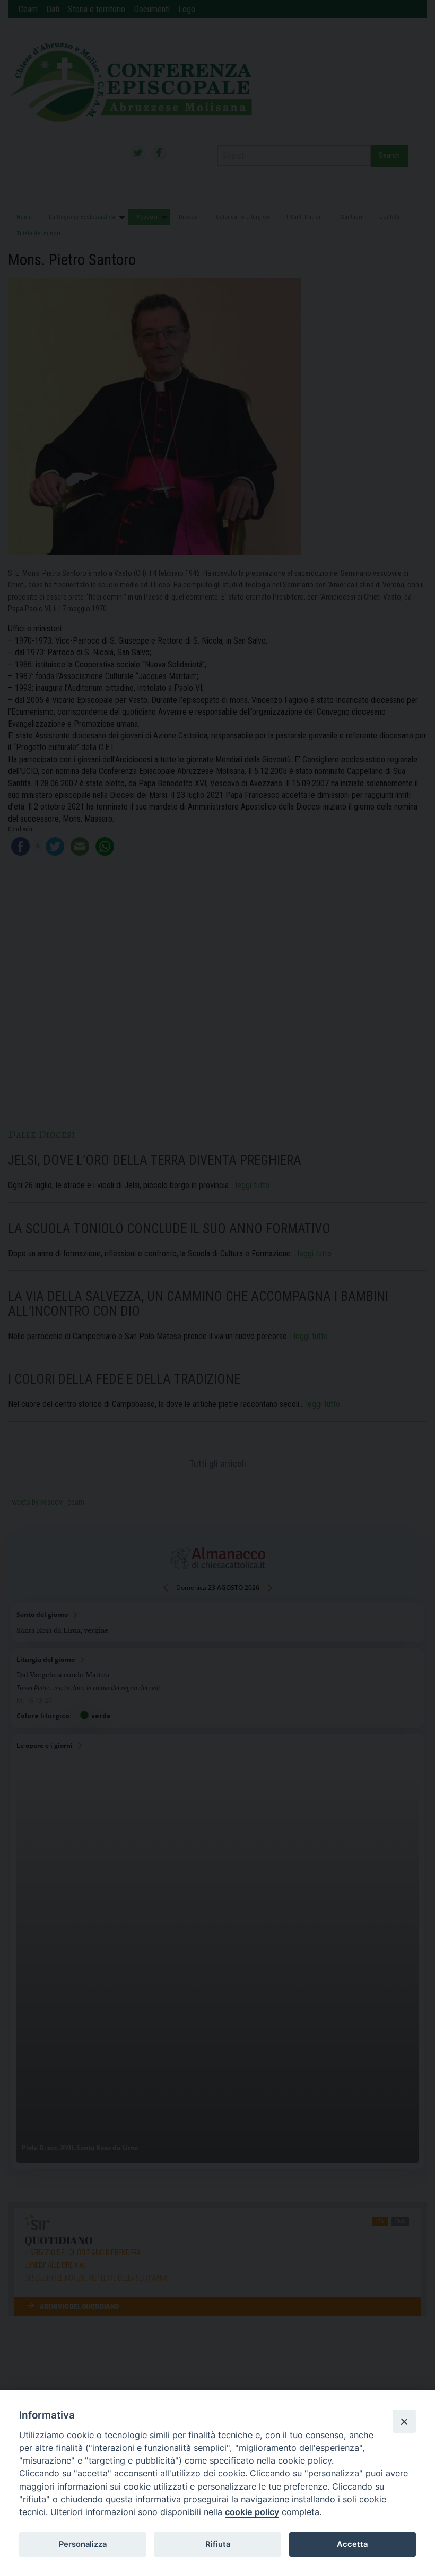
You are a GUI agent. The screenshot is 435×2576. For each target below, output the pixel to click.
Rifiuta (218, 2544)
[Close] (404, 2421)
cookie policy (252, 2512)
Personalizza (83, 2544)
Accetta (352, 2544)
